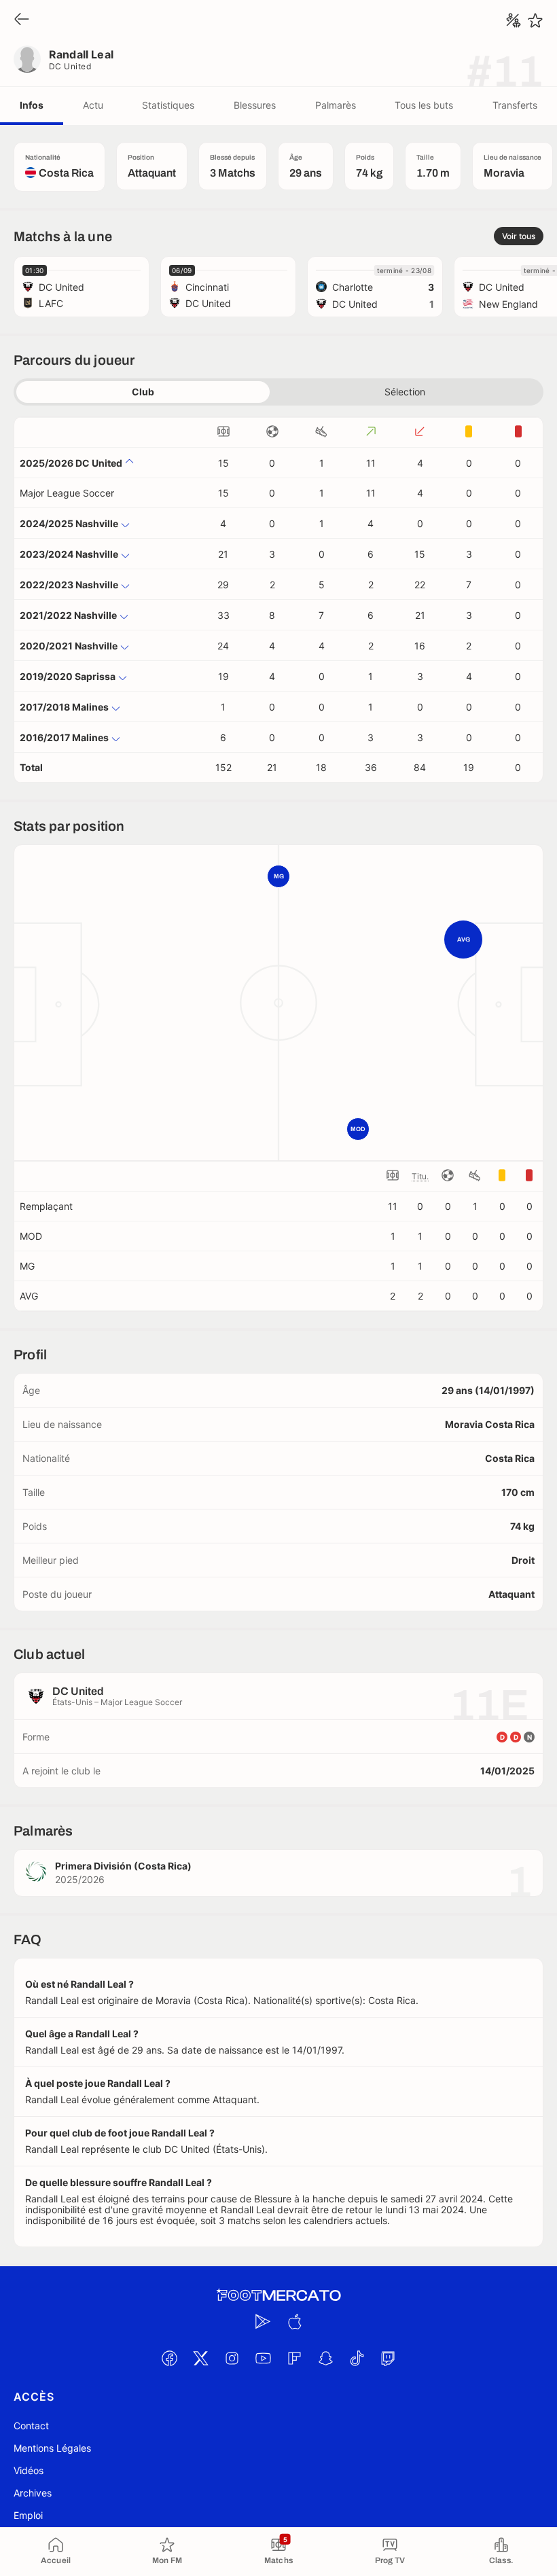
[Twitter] (200, 2358)
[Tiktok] (357, 2358)
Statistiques (168, 105)
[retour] (22, 20)
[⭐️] (535, 20)
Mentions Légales (52, 2448)
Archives (33, 2493)
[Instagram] (232, 2358)
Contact (31, 2426)
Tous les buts (424, 105)
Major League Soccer (67, 493)
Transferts (515, 105)
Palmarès (336, 105)
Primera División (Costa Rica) (123, 1866)
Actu (93, 105)
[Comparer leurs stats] (514, 20)
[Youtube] (263, 2358)
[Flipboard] (294, 2358)
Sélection (405, 392)
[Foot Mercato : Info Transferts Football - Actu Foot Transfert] (278, 2295)
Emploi (28, 2515)
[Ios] (294, 2321)
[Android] (263, 2321)
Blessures (255, 105)
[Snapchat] (325, 2358)
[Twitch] (388, 2358)
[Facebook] (169, 2358)
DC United (70, 66)
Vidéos (29, 2470)
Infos (32, 105)
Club (143, 392)
